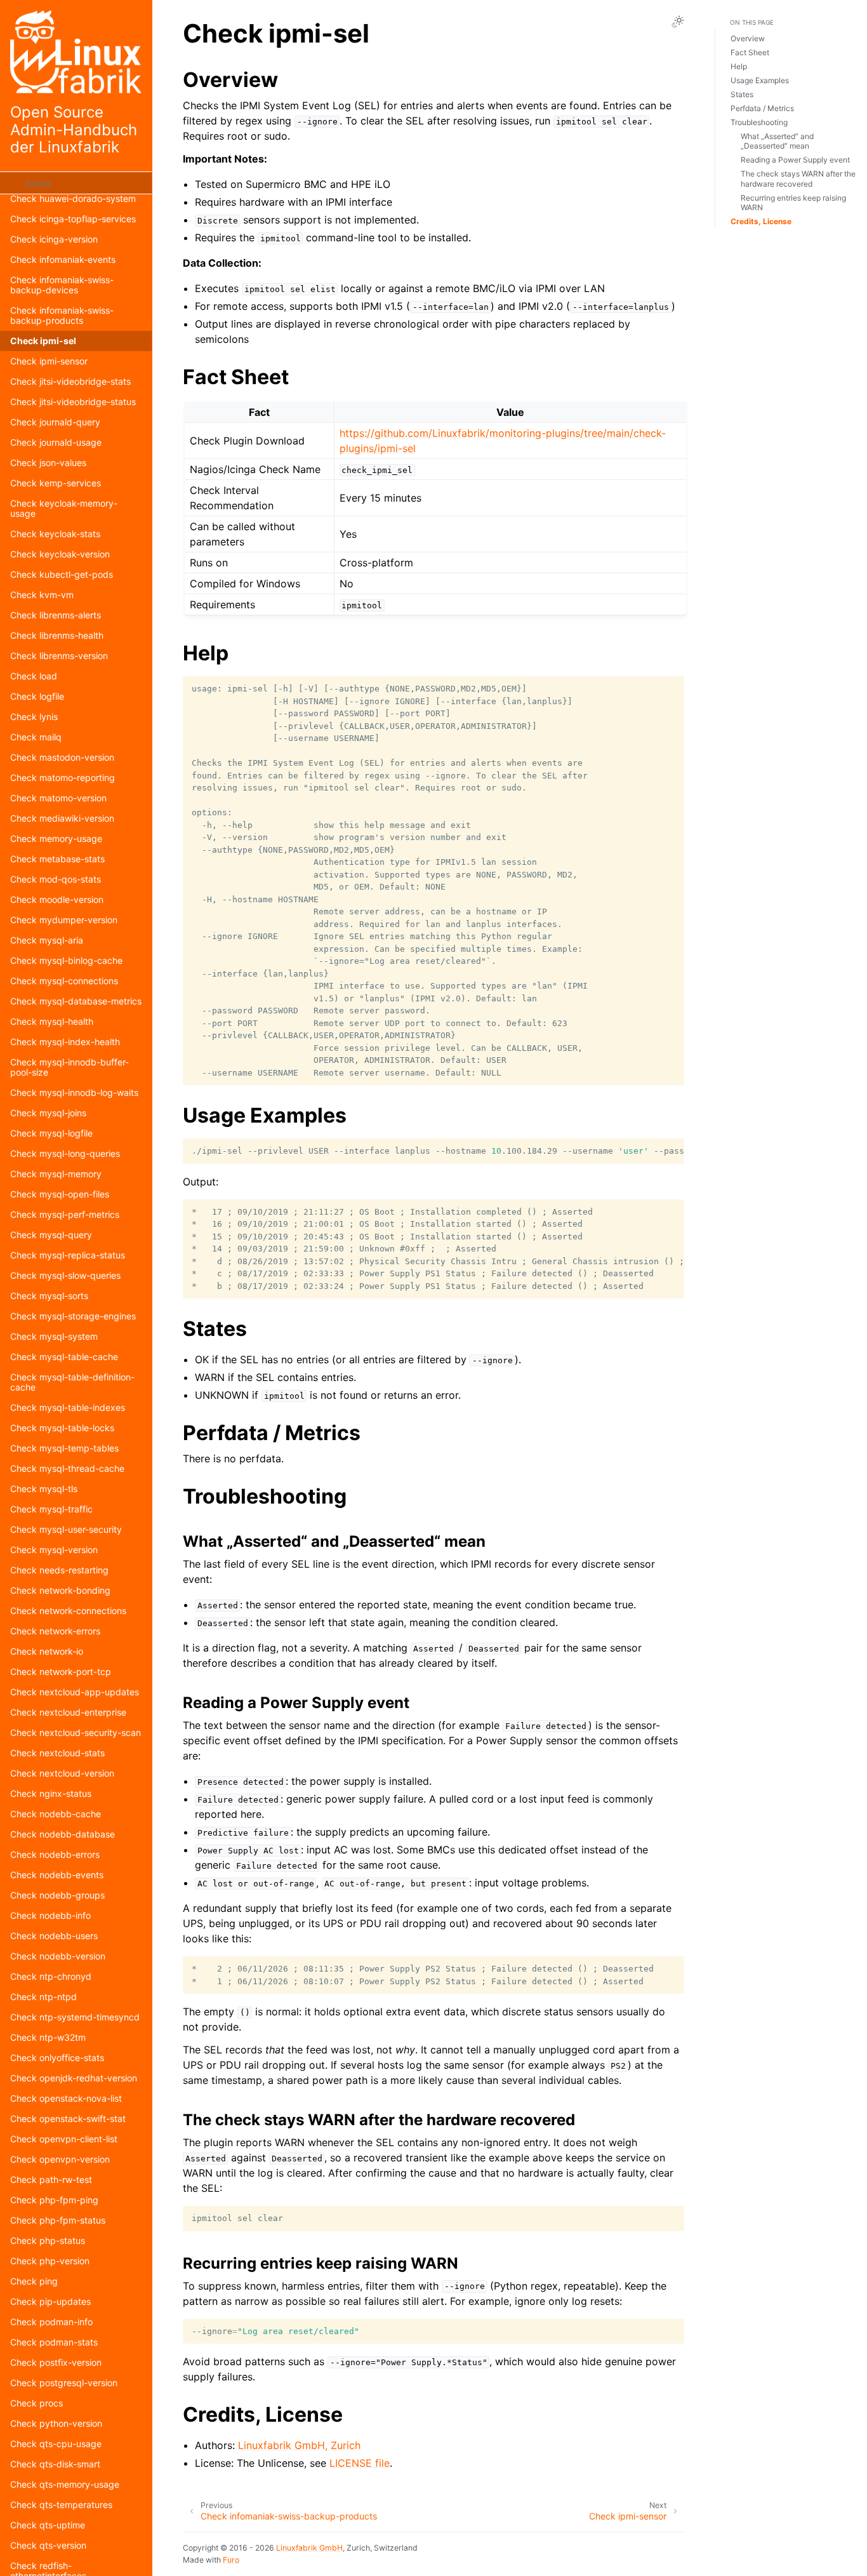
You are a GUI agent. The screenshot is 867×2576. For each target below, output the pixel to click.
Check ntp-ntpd (43, 1997)
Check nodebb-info (50, 1915)
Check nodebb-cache (56, 1814)
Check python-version (56, 2423)
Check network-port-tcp (61, 1672)
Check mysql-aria (47, 940)
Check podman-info (51, 2322)
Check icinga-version (54, 239)
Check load (34, 676)
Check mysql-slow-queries (65, 1275)
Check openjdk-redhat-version (74, 2078)
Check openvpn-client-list (64, 2139)
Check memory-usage (56, 838)
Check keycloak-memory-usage (64, 508)
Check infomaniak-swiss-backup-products (62, 315)
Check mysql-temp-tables (64, 1448)
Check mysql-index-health (65, 1042)
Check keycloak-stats (55, 534)
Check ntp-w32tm (48, 2037)
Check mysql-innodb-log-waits (74, 1092)
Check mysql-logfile (51, 1133)
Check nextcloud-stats (57, 1753)
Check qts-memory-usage (65, 2484)
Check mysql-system (54, 1336)
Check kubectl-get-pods (62, 574)
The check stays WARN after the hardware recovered (798, 179)
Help (739, 66)
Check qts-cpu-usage (56, 2444)
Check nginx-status (51, 1793)
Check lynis (34, 717)
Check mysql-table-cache (64, 1357)
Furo (231, 2560)
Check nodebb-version (58, 1956)
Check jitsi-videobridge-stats (70, 381)
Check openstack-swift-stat (68, 2119)
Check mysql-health (52, 1021)
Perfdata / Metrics (762, 108)
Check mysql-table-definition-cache (72, 1382)
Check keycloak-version (60, 554)
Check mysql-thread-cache (67, 1468)
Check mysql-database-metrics (76, 1001)
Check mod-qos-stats (56, 879)
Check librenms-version (59, 656)
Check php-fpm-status (58, 2220)
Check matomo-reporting (63, 777)
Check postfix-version (56, 2362)
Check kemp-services (56, 483)
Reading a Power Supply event (795, 160)
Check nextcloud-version (62, 1773)
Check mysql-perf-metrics (65, 1214)
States (742, 94)
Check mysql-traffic (51, 1509)
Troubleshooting (759, 122)
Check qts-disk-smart (55, 2464)
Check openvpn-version (60, 2159)
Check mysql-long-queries (65, 1153)
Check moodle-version (57, 899)
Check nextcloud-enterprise (68, 1712)
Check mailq (36, 737)
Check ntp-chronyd (51, 1976)
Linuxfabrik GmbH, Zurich (299, 2445)
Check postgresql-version (64, 2383)
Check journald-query (55, 422)
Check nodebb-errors (55, 1854)
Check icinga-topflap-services (73, 219)
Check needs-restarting (59, 1570)
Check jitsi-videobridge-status (73, 402)
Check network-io (47, 1651)
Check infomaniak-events (63, 259)
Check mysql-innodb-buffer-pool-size (69, 1067)
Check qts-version (48, 2545)
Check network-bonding (60, 1590)
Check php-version (50, 2261)
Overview (748, 38)
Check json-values (48, 463)
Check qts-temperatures (61, 2505)
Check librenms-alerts (56, 615)
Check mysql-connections (64, 981)
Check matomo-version (58, 798)
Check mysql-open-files (60, 1194)
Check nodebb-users (54, 1936)
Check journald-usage (56, 442)
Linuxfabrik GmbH (309, 2548)
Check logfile (37, 696)
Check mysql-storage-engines (73, 1316)
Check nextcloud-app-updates (75, 1692)
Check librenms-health (57, 635)
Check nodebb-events (57, 1875)
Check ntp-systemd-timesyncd (75, 2017)
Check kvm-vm (42, 595)
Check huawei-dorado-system (73, 198)
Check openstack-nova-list (66, 2098)
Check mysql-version (54, 1550)
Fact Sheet (750, 52)
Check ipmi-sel (43, 341)
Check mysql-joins (48, 1113)
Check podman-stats (54, 2342)
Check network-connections (68, 1611)
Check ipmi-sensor (49, 361)
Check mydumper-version (64, 920)
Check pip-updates (50, 2301)
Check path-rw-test (51, 2179)
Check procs (36, 2403)
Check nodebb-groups (57, 1895)
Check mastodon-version (62, 757)
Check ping (34, 2281)
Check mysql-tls (44, 1489)
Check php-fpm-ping (54, 2200)
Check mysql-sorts (49, 1296)
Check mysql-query (51, 1235)
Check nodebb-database (63, 1834)
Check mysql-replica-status (68, 1255)
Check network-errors (55, 1631)
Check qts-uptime (48, 2525)
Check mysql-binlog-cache (66, 960)
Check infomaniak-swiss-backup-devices (62, 285)
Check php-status (48, 2240)
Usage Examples (760, 80)
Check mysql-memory (56, 1174)
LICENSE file (360, 2463)
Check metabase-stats (57, 859)
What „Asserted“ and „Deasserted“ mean (777, 141)
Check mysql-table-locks (62, 1428)
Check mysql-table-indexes (68, 1407)
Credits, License (761, 221)
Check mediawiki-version (62, 818)
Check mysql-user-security (66, 1529)
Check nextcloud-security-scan (76, 1732)
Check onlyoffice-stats (57, 2058)
